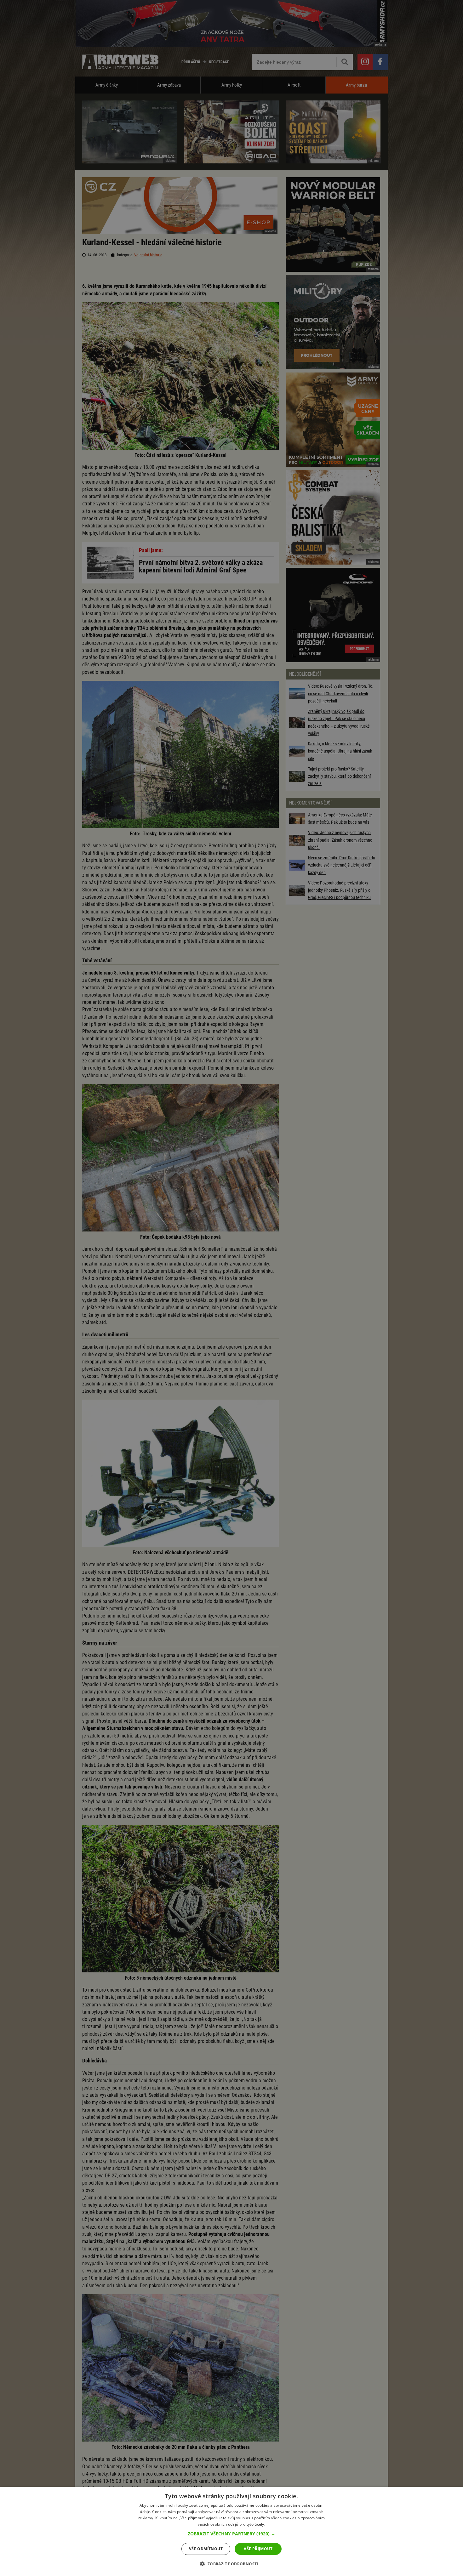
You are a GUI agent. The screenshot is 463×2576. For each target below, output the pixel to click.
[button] (231, 2534)
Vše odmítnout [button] (206, 2549)
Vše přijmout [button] (258, 2549)
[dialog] (231, 2531)
